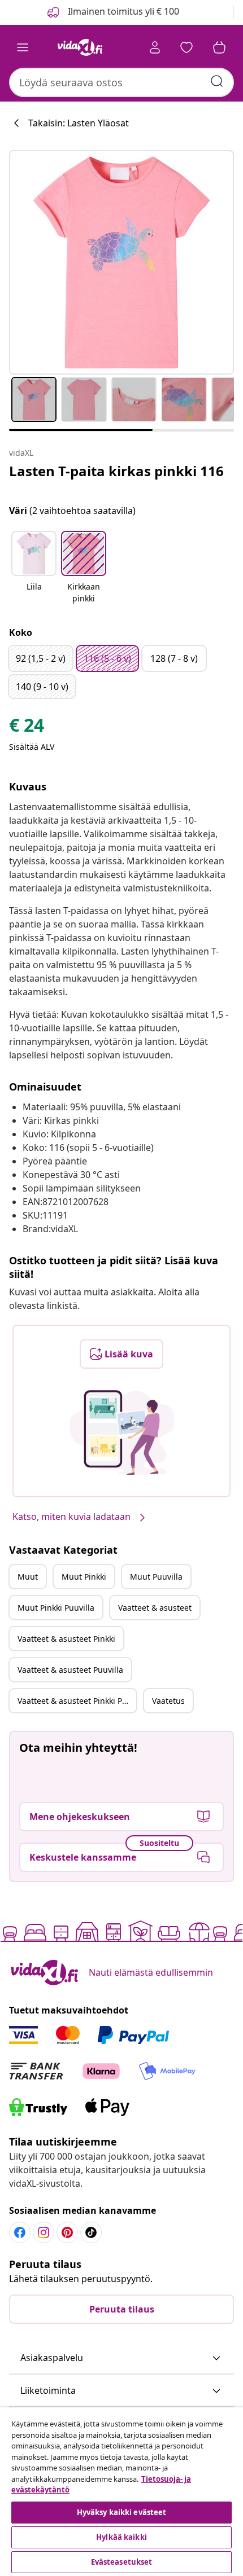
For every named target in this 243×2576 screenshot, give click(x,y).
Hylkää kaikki (121, 2537)
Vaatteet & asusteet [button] (155, 1608)
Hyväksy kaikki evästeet (122, 2512)
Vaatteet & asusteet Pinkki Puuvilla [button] (77, 1701)
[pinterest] (67, 2232)
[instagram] (44, 2232)
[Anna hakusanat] (217, 81)
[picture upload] (122, 1432)
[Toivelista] (186, 47)
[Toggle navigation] (23, 47)
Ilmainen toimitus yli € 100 (122, 11)
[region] (121, 2492)
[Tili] (155, 47)
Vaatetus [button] (168, 1701)
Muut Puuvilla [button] (156, 1577)
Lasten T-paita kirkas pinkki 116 (116, 471)
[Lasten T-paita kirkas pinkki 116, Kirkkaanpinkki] (121, 262)
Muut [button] (28, 1577)
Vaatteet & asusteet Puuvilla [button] (70, 1670)
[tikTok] (91, 2232)
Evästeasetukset (122, 2562)
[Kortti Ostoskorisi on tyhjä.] (219, 47)
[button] (34, 568)
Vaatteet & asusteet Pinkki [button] (66, 1639)
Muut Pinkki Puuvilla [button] (56, 1608)
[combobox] (121, 82)
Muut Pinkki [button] (84, 1577)
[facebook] (20, 2232)
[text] (27, 728)
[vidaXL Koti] (80, 47)
